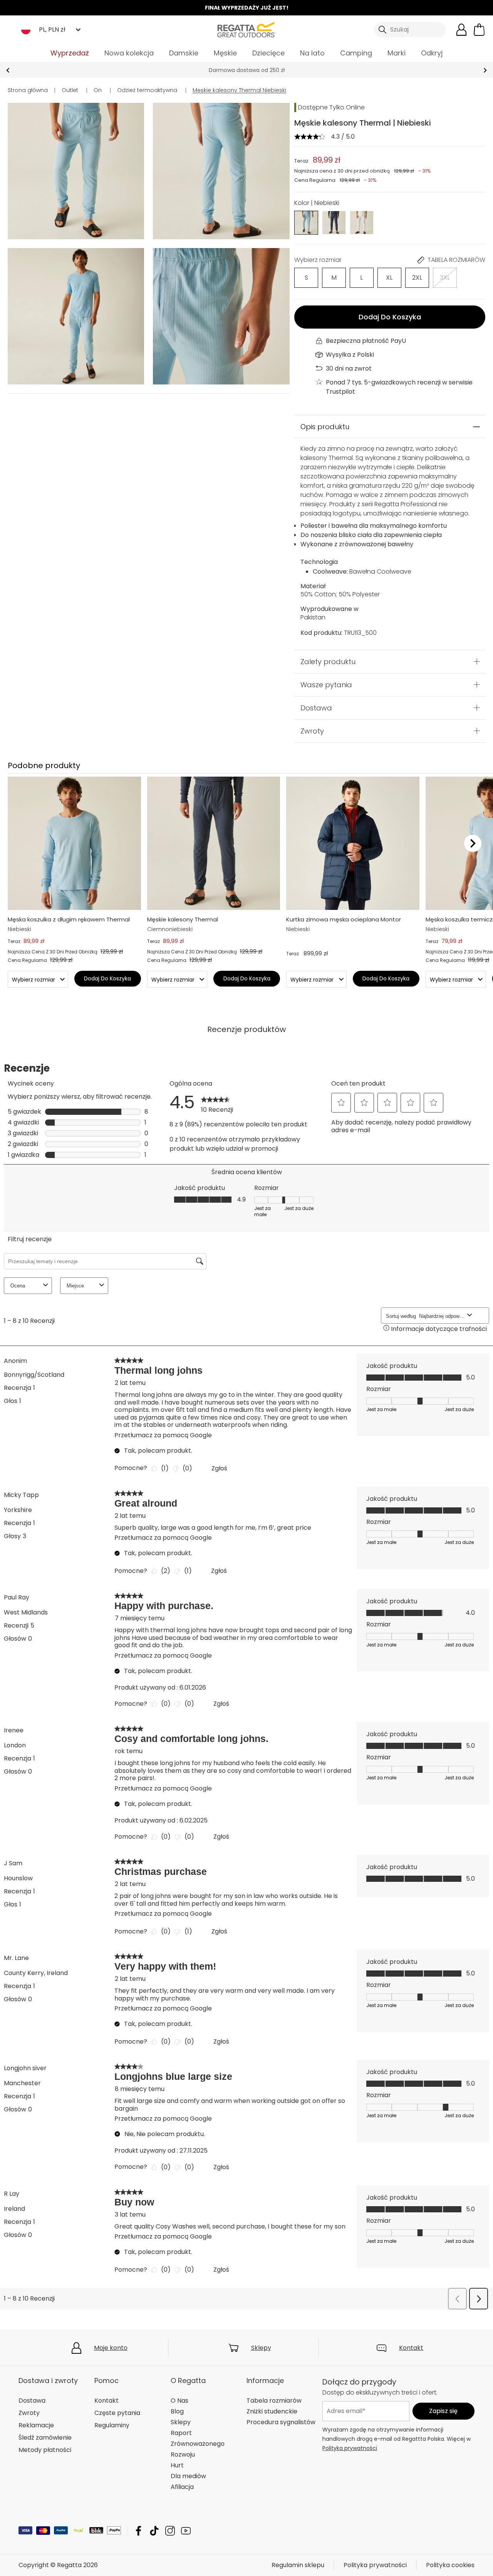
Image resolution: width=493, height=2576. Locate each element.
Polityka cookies (450, 2565)
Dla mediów (188, 2476)
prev (8, 70)
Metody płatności (45, 2450)
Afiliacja (182, 2487)
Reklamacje (36, 2425)
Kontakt (411, 2348)
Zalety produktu (328, 661)
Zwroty (312, 731)
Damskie (184, 53)
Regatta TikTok (154, 2531)
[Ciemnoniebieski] (334, 222)
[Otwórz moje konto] (461, 30)
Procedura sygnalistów (281, 2422)
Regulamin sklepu (298, 2565)
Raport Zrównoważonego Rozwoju (198, 2444)
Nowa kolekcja (129, 53)
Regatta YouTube (186, 2531)
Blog (177, 2411)
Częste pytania (117, 2413)
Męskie (225, 53)
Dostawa (316, 707)
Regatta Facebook (138, 2531)
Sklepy (261, 2348)
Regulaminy (112, 2425)
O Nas (179, 2401)
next (485, 70)
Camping (356, 53)
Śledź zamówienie (45, 2438)
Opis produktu (325, 427)
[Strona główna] (246, 29)
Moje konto (111, 2348)
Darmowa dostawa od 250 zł (247, 70)
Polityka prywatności (350, 2448)
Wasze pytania (326, 684)
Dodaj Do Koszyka (390, 317)
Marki (397, 53)
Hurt (177, 2465)
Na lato (312, 53)
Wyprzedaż (70, 53)
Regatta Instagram (170, 2531)
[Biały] (362, 222)
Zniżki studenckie (272, 2411)
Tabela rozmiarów (274, 2401)
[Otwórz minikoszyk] (479, 30)
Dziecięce (268, 53)
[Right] (473, 843)
